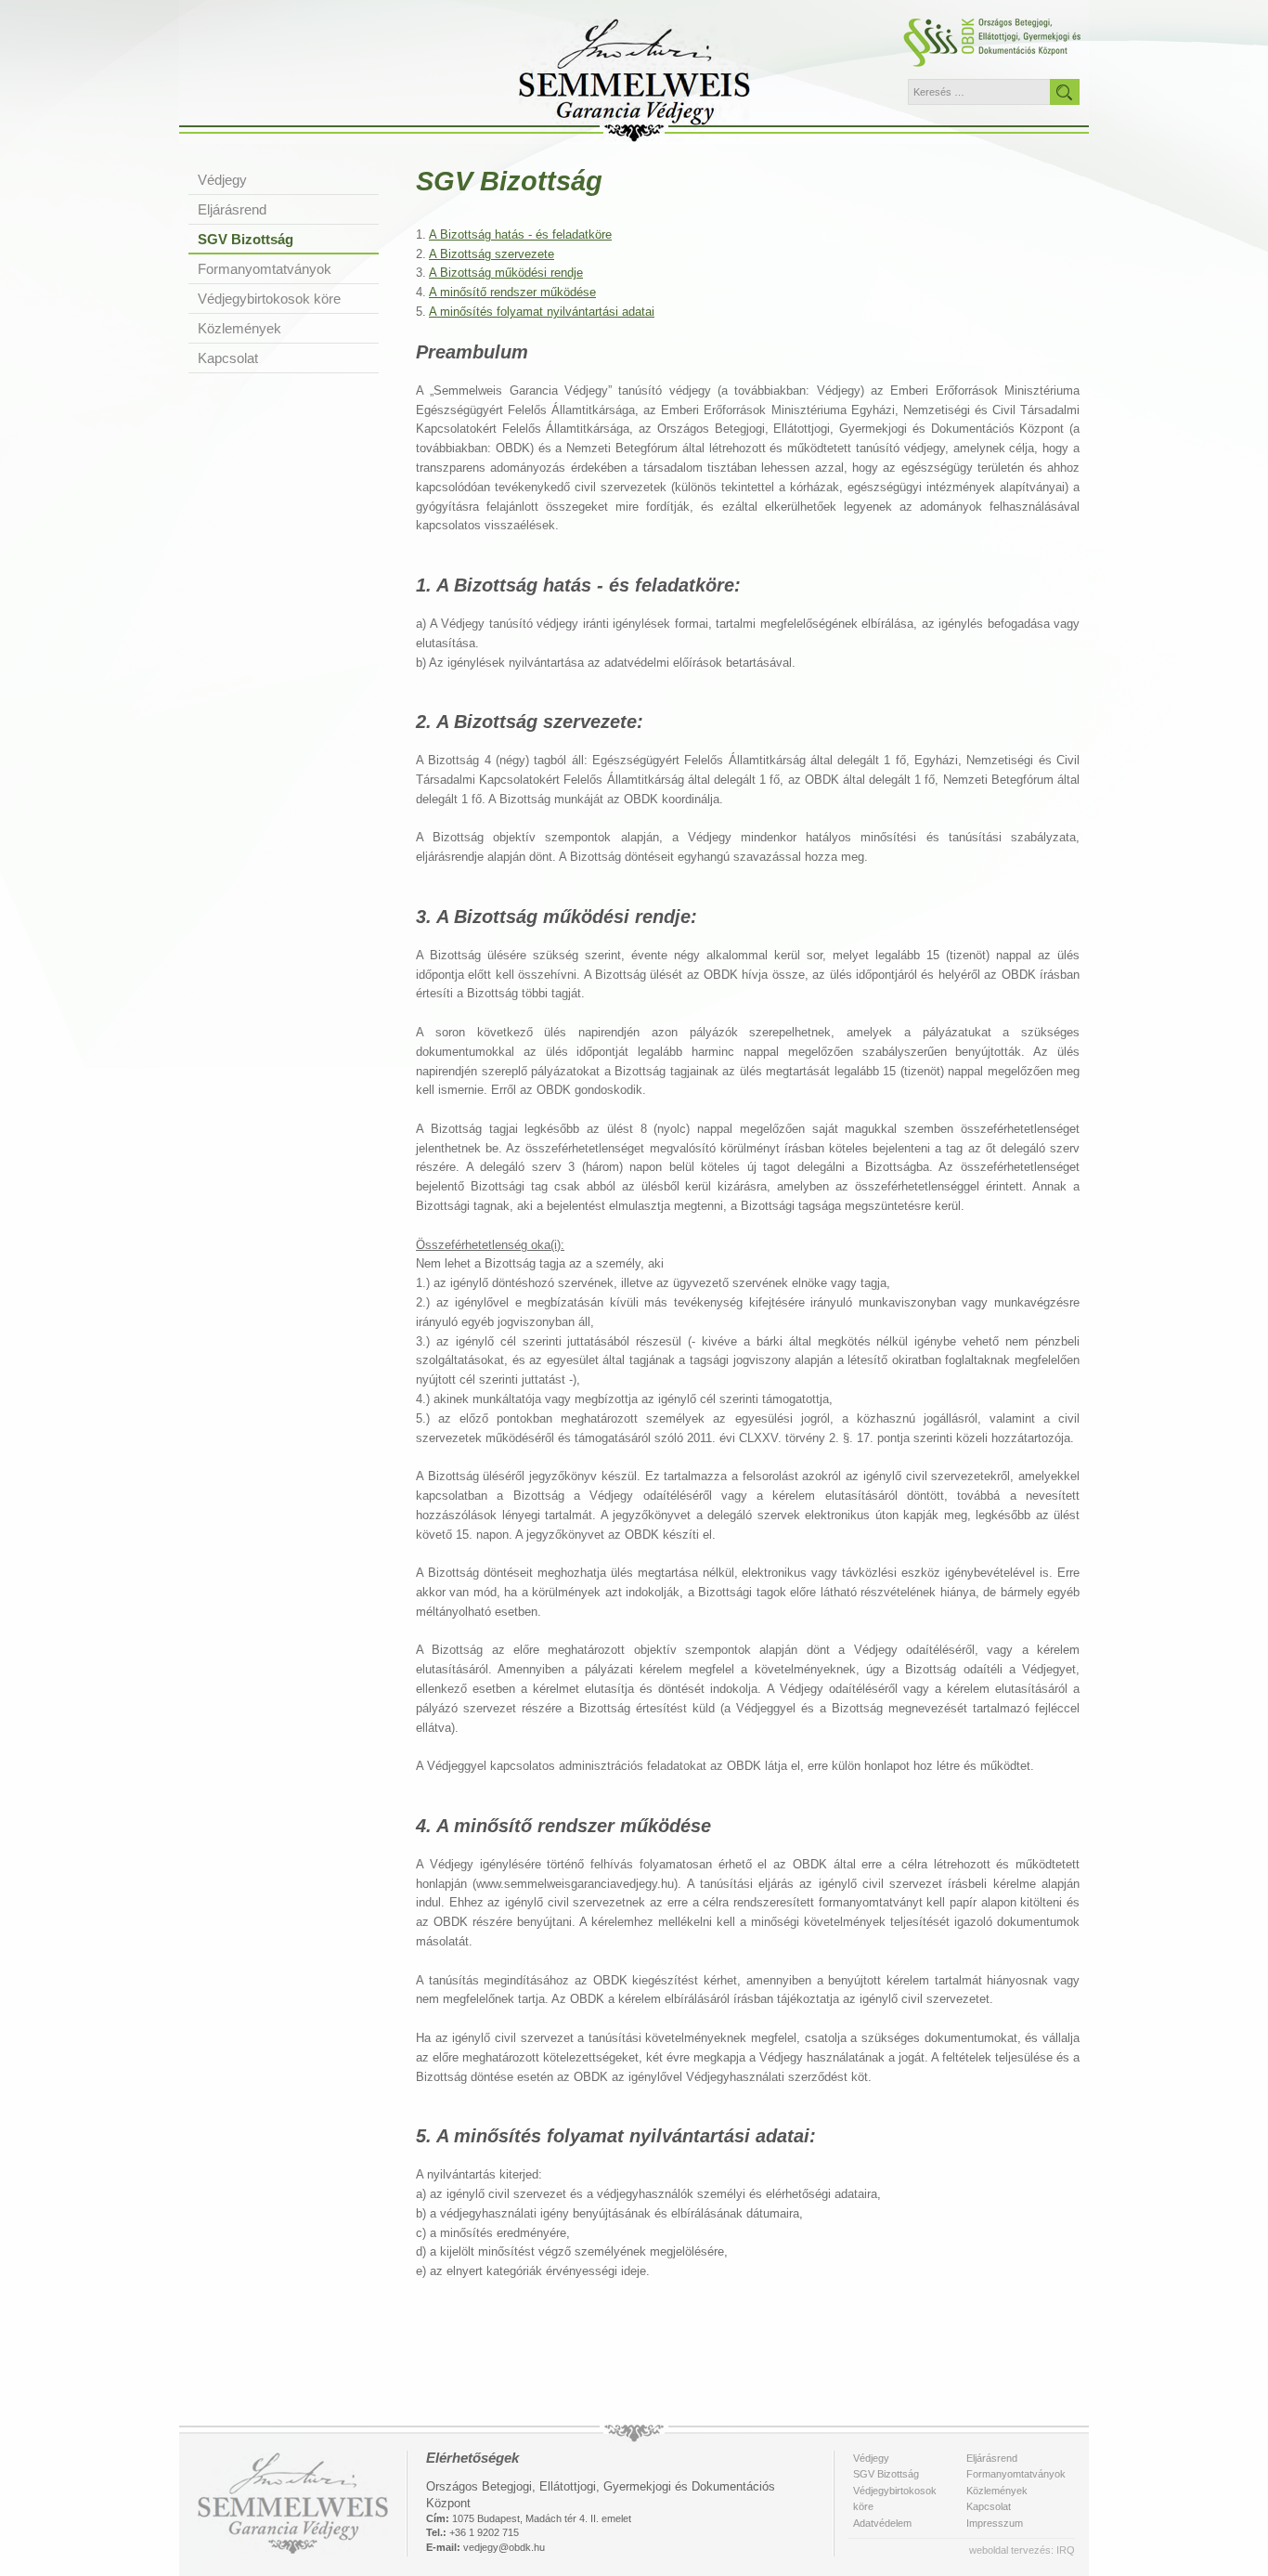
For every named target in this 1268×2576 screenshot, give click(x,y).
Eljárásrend (232, 209)
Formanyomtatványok (265, 269)
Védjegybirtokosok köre (269, 299)
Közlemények (239, 328)
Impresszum (995, 2523)
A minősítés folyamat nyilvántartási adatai (542, 312)
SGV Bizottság (246, 239)
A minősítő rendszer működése (512, 292)
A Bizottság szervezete (492, 254)
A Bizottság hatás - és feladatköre (520, 234)
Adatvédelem (882, 2523)
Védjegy (222, 180)
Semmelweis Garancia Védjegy (293, 2504)
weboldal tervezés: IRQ (1022, 2550)
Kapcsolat (228, 358)
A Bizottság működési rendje (506, 273)
